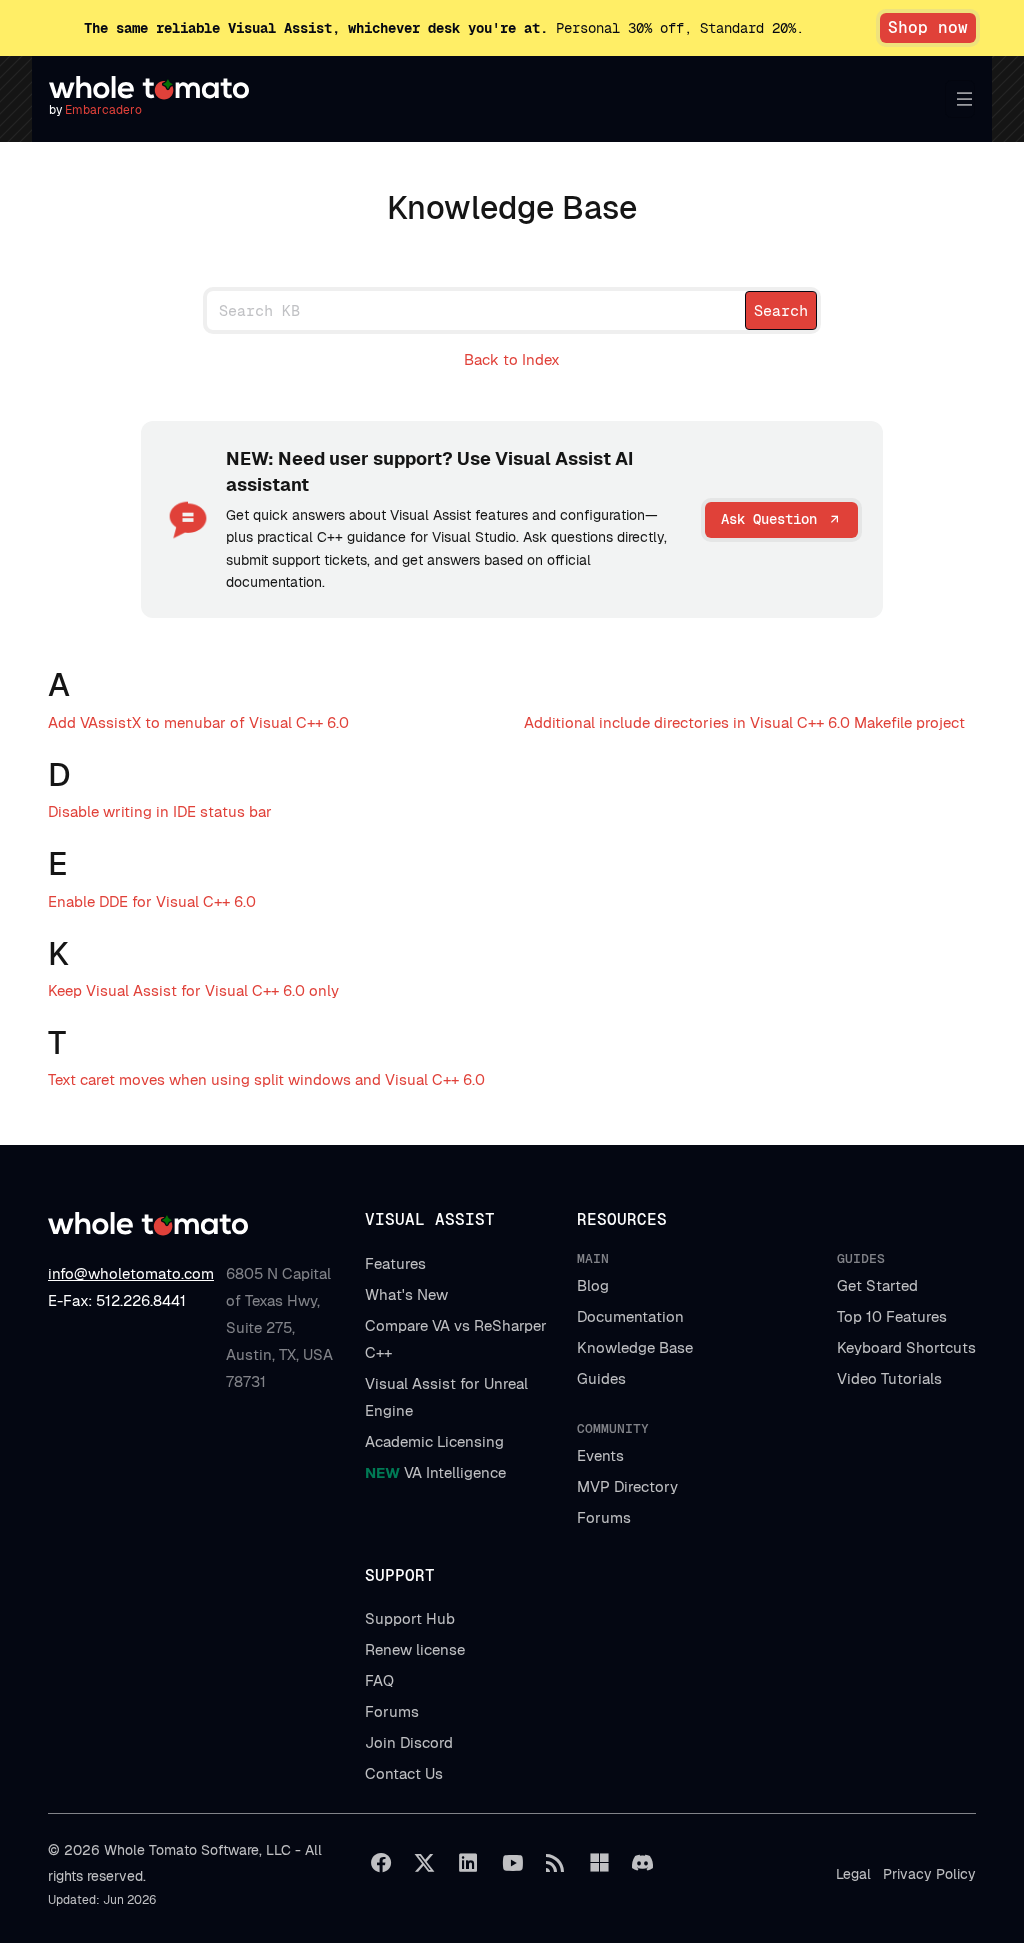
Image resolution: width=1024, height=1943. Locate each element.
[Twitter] (425, 1863)
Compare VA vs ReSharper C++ (456, 1339)
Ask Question (769, 519)
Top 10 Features (892, 1316)
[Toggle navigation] (960, 99)
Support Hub (410, 1618)
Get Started (877, 1285)
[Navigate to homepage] (149, 88)
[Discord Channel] (643, 1863)
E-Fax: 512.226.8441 (117, 1300)
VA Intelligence (435, 1472)
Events (600, 1455)
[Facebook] (381, 1863)
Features (395, 1263)
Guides (601, 1378)
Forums (604, 1517)
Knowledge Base (635, 1347)
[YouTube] (512, 1863)
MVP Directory (627, 1486)
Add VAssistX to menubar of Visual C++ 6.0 (198, 722)
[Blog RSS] (556, 1863)
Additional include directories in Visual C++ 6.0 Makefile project (744, 722)
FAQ (379, 1680)
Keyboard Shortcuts (906, 1347)
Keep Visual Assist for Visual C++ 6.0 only (193, 990)
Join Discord (409, 1742)
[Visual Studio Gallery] (599, 1863)
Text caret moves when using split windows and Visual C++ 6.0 (266, 1079)
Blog (593, 1285)
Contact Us (404, 1773)
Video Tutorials (889, 1378)
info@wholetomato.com (131, 1273)
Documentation (630, 1316)
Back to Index (512, 359)
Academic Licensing (434, 1441)
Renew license (415, 1649)
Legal (853, 1874)
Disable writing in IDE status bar (160, 811)
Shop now (928, 27)
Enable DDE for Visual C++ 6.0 (152, 901)
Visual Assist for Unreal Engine (446, 1397)
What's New (406, 1294)
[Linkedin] (468, 1863)
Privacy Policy (929, 1874)
